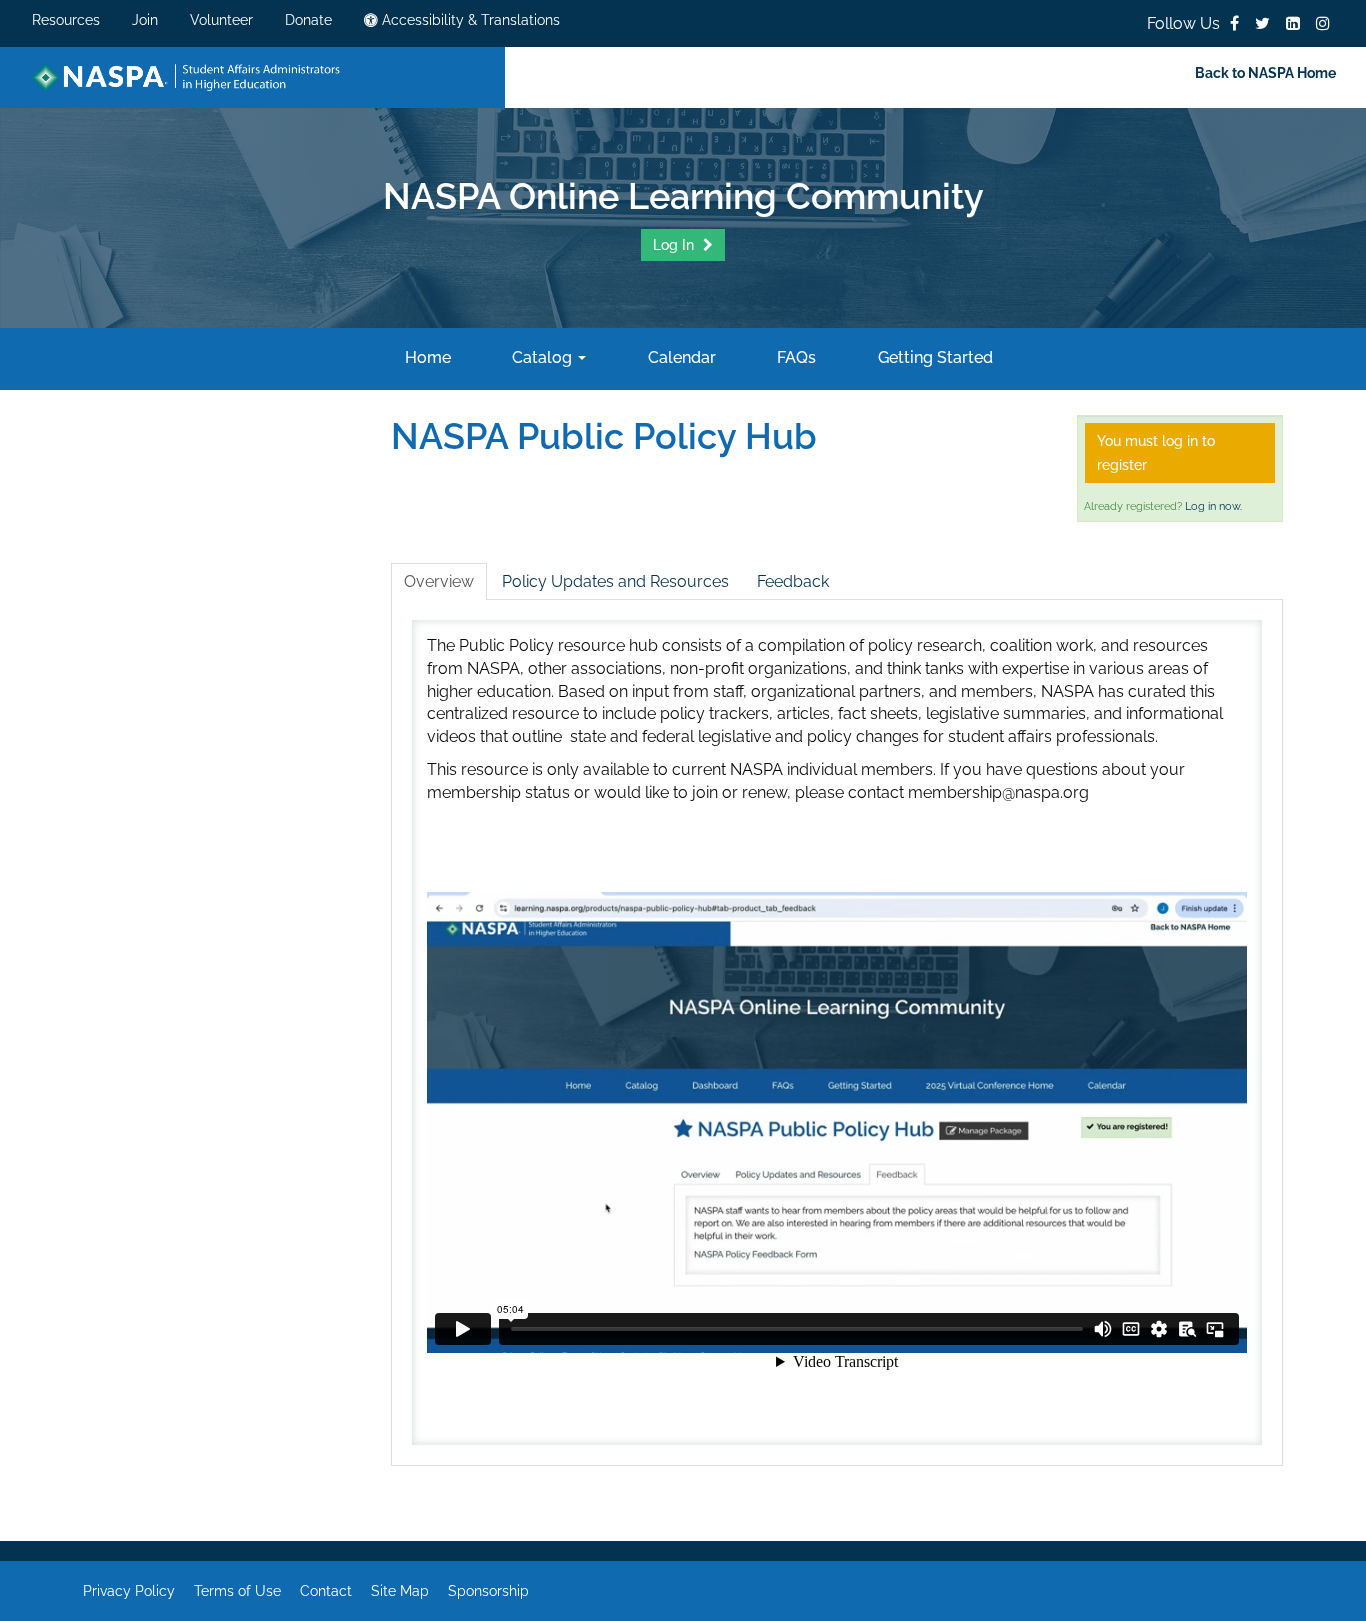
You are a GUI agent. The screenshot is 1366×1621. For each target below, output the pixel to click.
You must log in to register (1156, 453)
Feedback (793, 581)
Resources (66, 20)
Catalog (542, 357)
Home (425, 357)
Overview (439, 581)
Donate (308, 20)
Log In (675, 245)
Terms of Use (237, 1591)
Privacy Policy (129, 1591)
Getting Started (933, 357)
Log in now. (1213, 506)
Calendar (679, 357)
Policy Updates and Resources (615, 581)
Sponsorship (488, 1591)
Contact (326, 1591)
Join (145, 20)
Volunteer (221, 20)
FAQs (794, 357)
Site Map (400, 1591)
